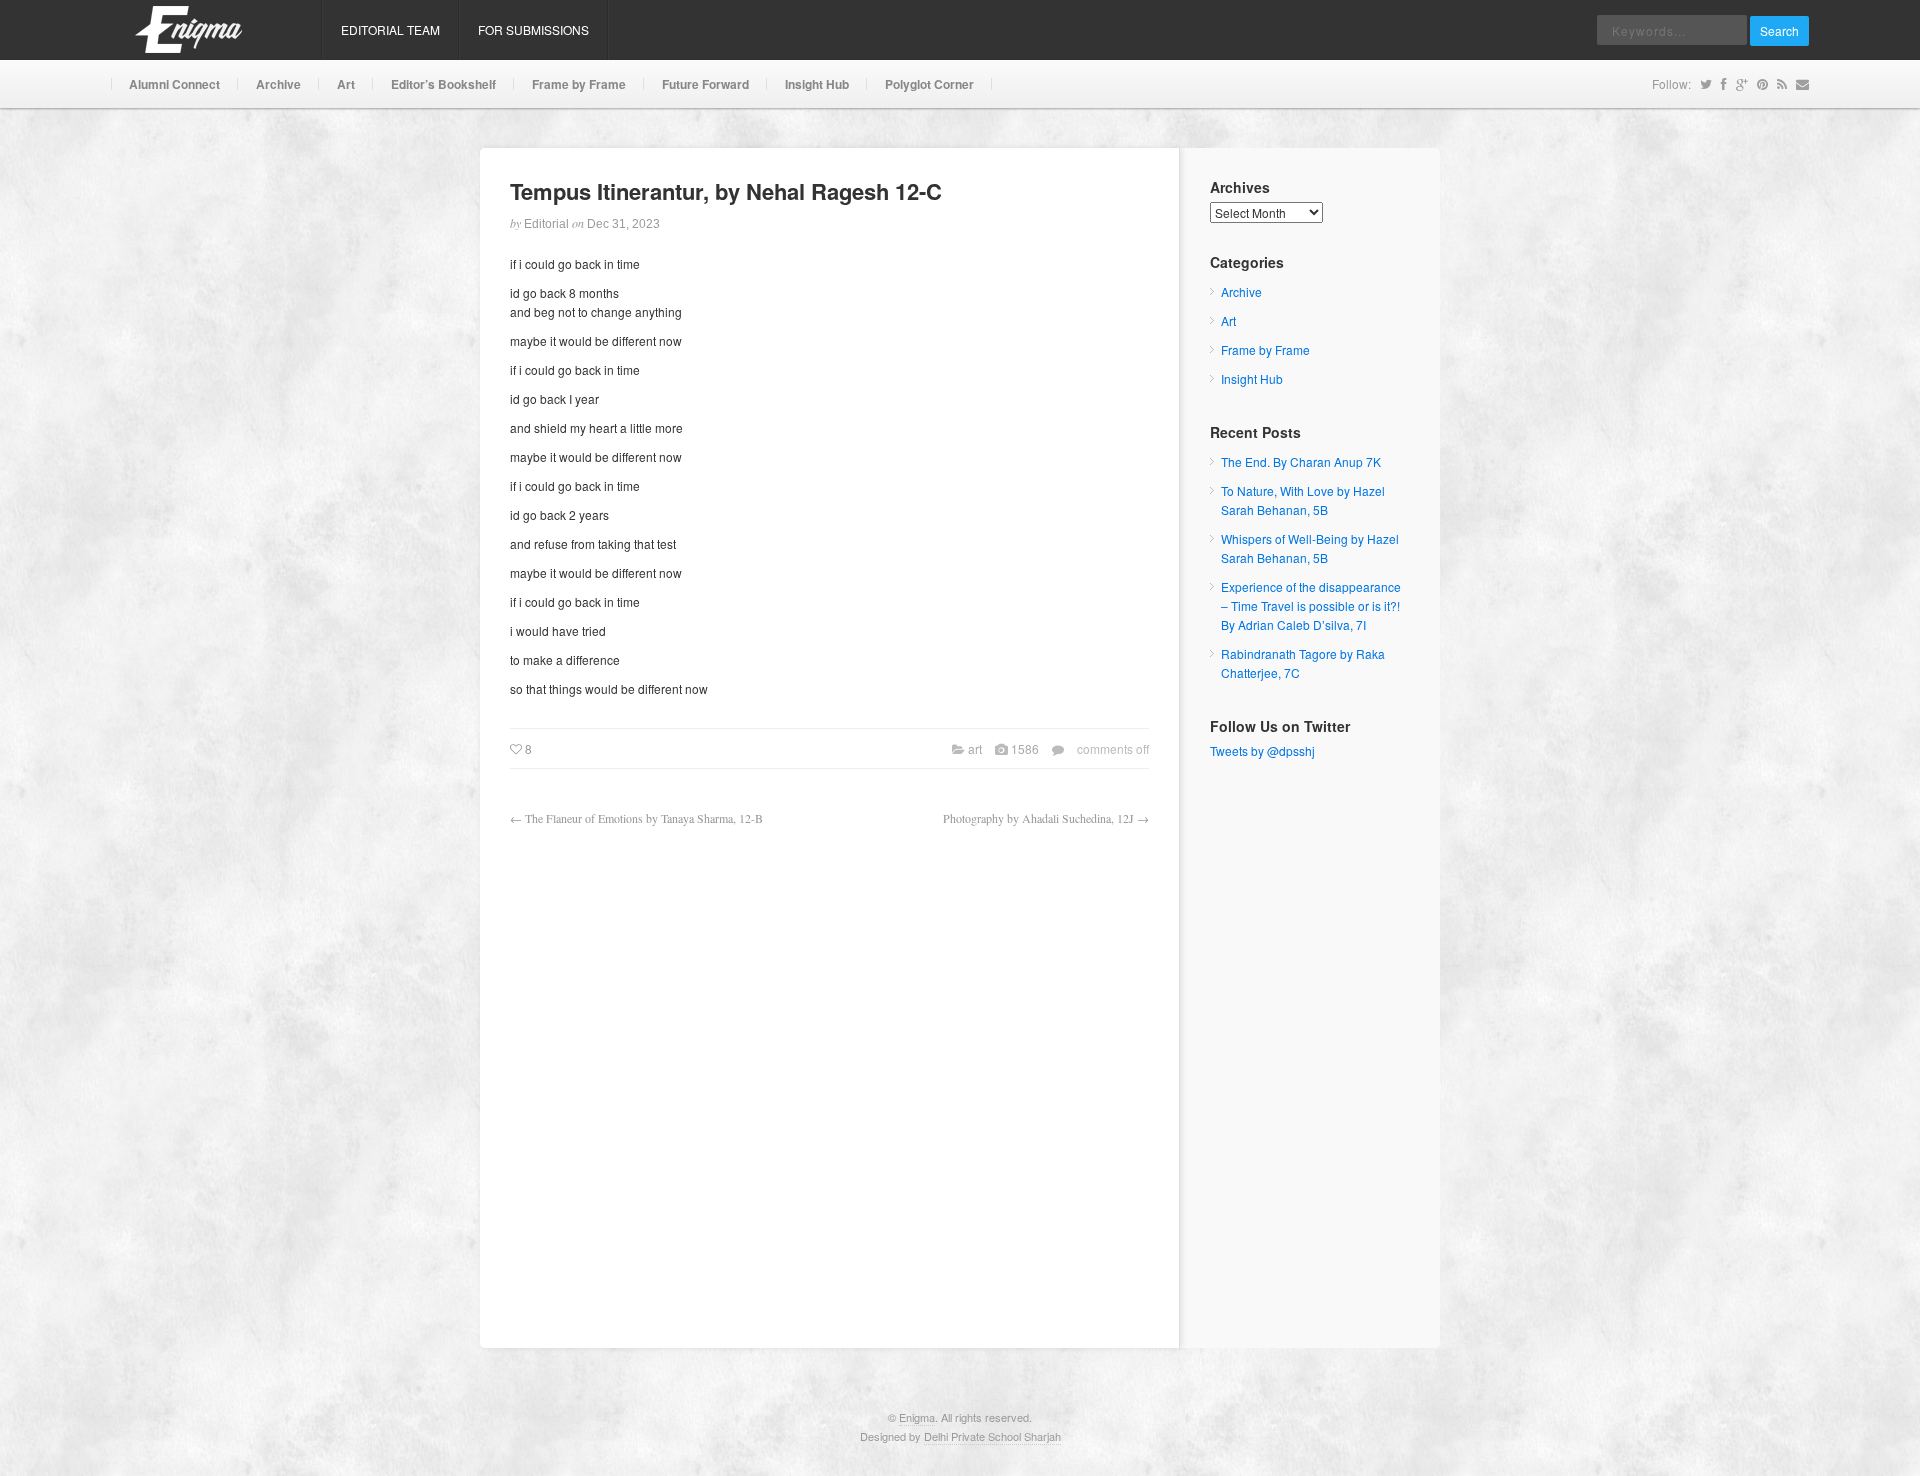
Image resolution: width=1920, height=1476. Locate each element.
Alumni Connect (174, 84)
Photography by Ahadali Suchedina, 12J (1038, 818)
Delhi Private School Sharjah (992, 1436)
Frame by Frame (579, 84)
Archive (278, 84)
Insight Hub (817, 84)
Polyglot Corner (929, 84)
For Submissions (533, 29)
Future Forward (705, 84)
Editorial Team (390, 29)
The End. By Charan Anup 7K (1301, 461)
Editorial (546, 224)
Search (1779, 30)
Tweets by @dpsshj (1262, 750)
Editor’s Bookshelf (443, 84)
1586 (1025, 748)
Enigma (917, 1417)
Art (346, 84)
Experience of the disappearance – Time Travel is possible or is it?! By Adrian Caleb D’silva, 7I (1311, 605)
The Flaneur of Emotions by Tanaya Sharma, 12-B (644, 818)
